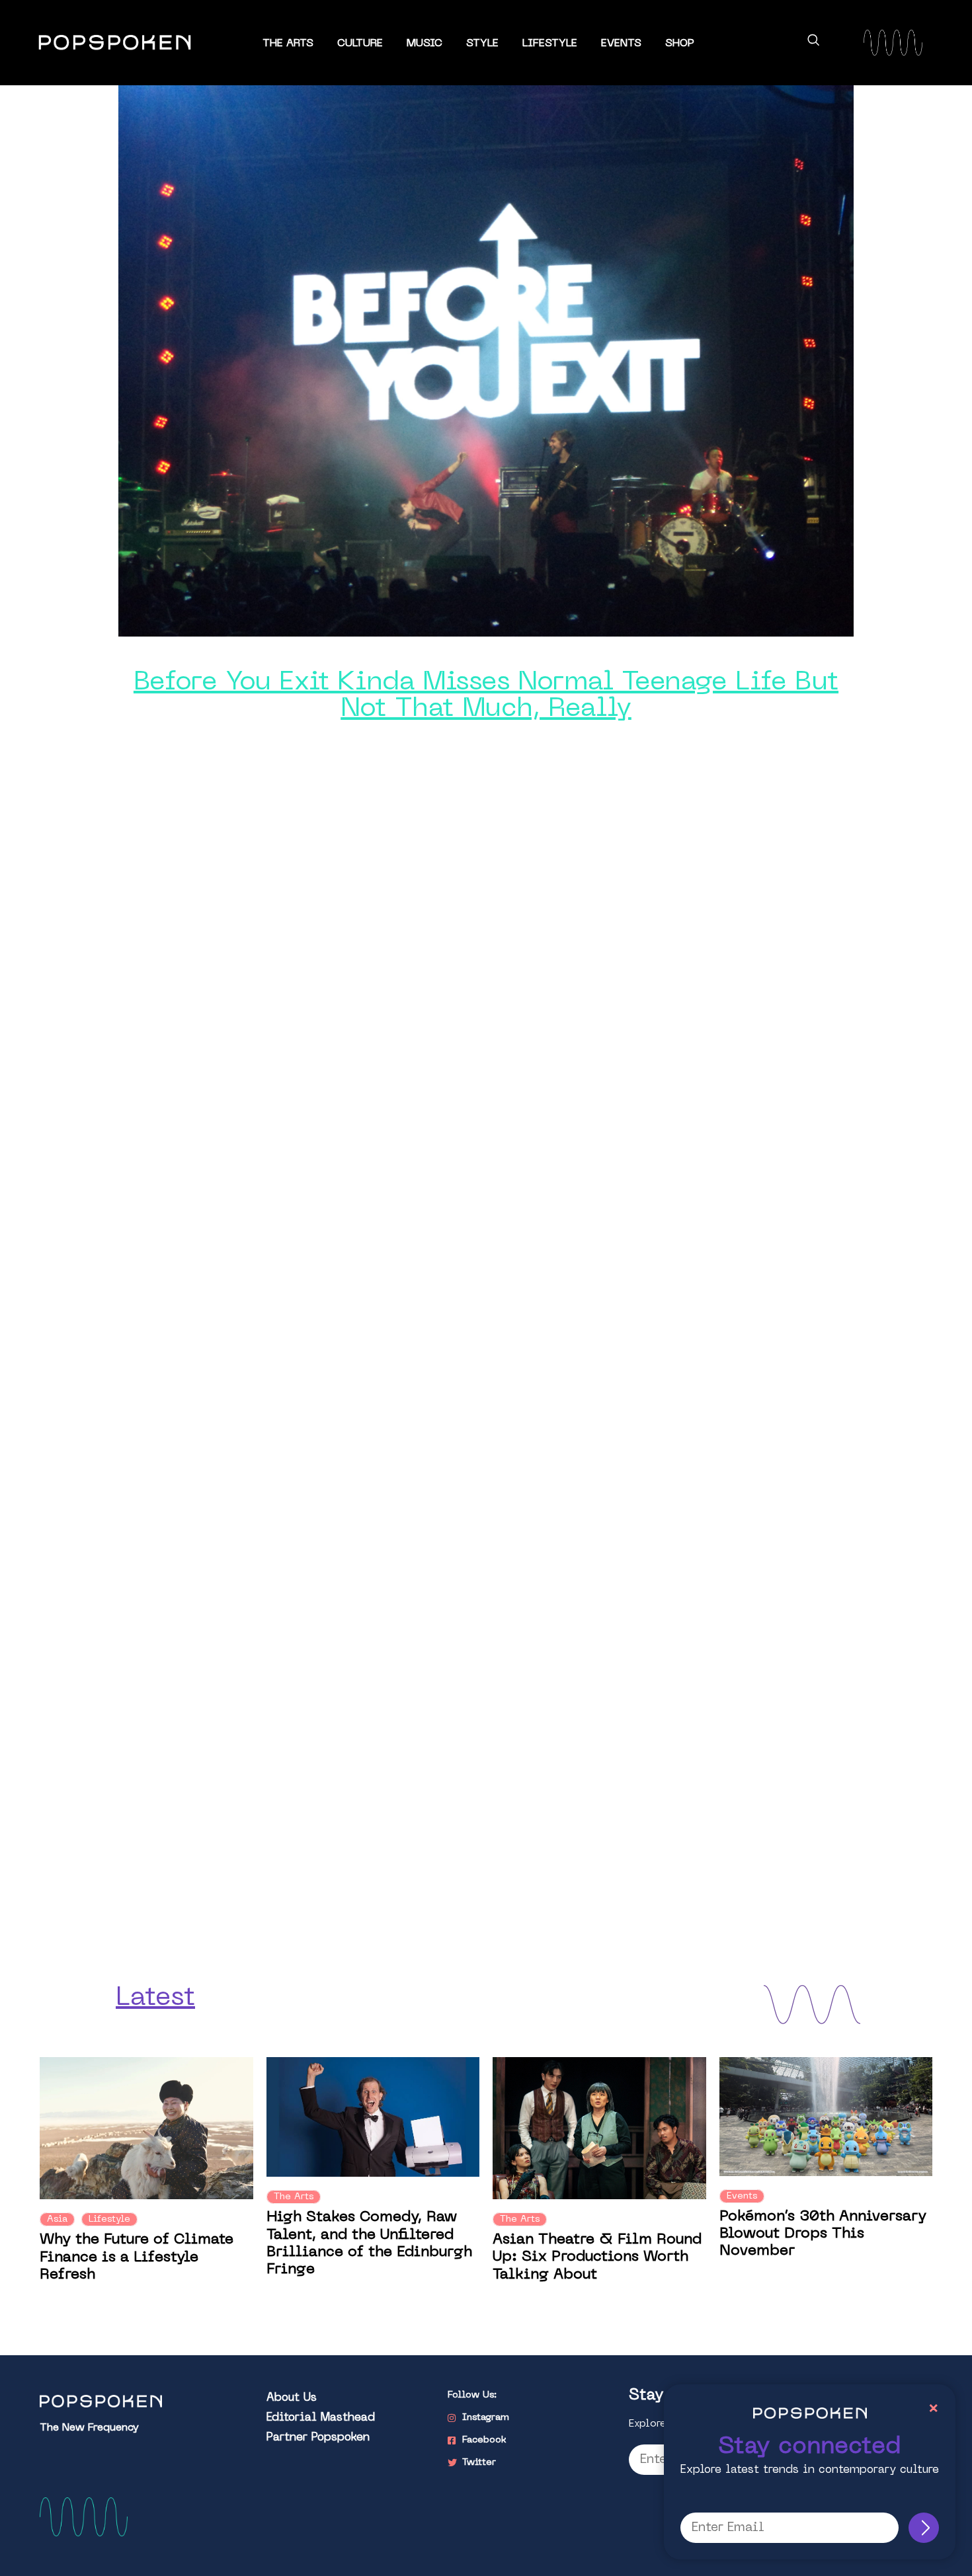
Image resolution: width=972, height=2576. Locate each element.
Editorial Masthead (321, 2418)
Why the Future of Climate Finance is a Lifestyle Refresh (137, 2257)
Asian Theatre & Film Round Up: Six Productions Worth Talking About (597, 2257)
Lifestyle (550, 44)
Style (482, 44)
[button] (813, 42)
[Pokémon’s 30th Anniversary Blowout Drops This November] (826, 2116)
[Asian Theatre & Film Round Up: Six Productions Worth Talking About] (599, 2128)
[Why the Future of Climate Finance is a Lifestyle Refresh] (146, 2128)
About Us (292, 2398)
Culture (360, 44)
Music (425, 44)
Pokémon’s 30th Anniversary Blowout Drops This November (823, 2234)
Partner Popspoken (318, 2438)
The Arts (288, 44)
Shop (680, 44)
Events (621, 44)
